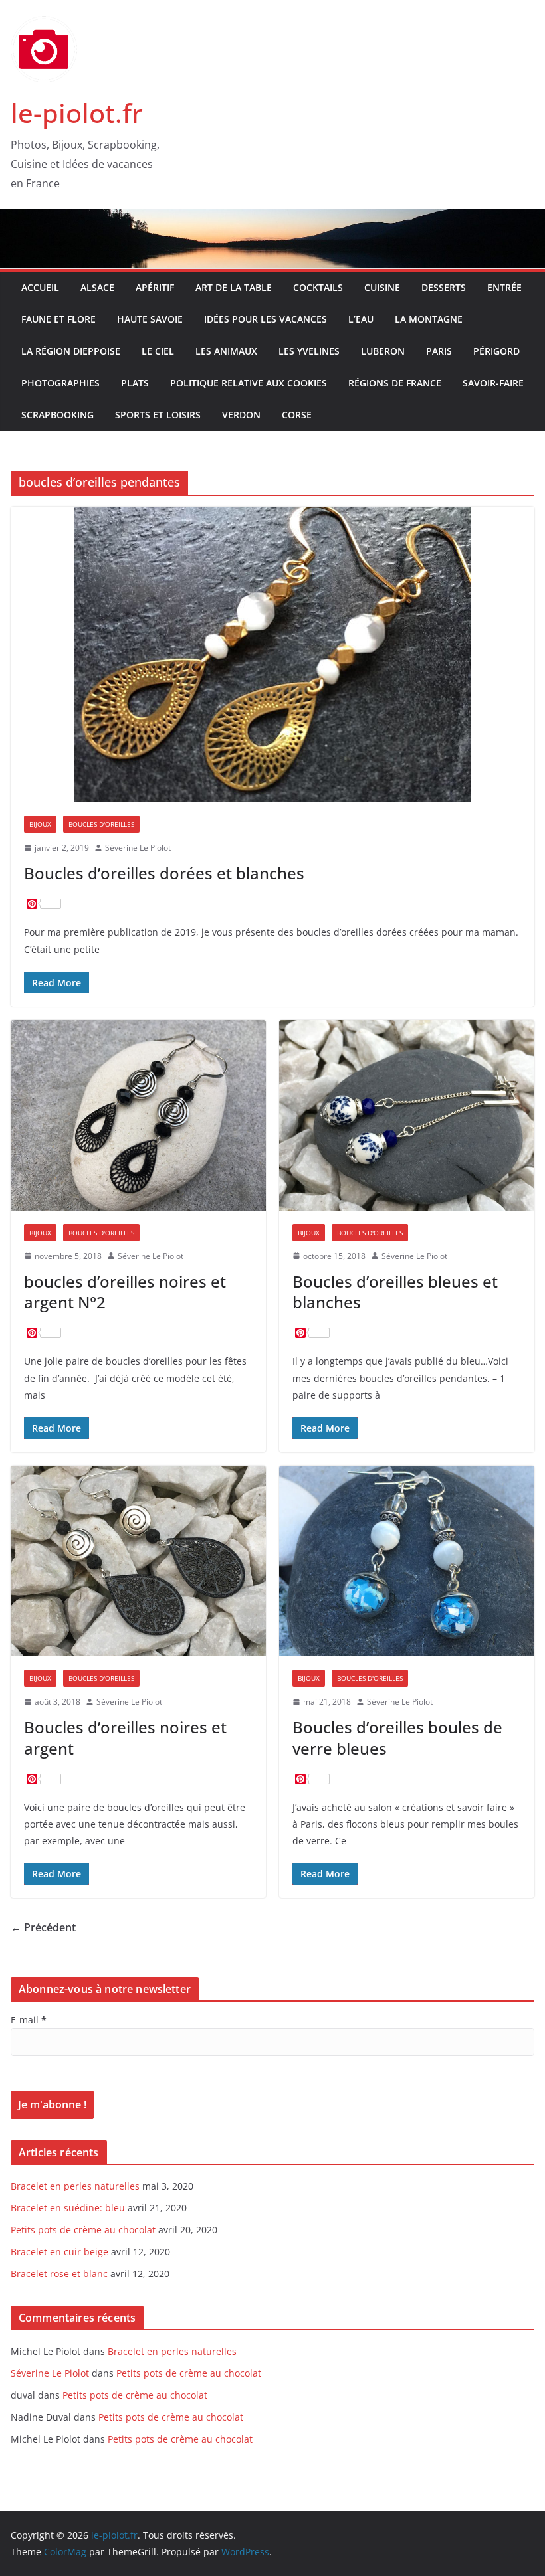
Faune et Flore (58, 319)
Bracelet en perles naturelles (75, 2186)
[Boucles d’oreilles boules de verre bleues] (407, 1561)
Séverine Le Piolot (138, 848)
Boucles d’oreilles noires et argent (125, 1737)
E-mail (29, 2020)
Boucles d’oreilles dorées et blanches (164, 873)
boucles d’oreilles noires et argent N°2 (125, 1292)
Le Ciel (158, 351)
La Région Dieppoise (71, 351)
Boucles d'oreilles (101, 824)
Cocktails (318, 287)
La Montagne (429, 319)
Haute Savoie (150, 319)
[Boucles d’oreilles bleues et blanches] (407, 1115)
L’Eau (361, 319)
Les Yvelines (309, 351)
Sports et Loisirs (158, 415)
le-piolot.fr (77, 113)
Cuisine (382, 287)
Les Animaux (226, 351)
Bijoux (40, 824)
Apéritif (155, 287)
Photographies (60, 383)
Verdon (241, 415)
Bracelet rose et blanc (59, 2274)
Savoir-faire (493, 383)
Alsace (97, 287)
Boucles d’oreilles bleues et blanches (395, 1292)
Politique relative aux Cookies (249, 383)
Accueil (40, 287)
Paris (439, 351)
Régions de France (395, 383)
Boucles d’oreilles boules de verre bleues (397, 1737)
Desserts (444, 287)
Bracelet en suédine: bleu (68, 2208)
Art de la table (234, 287)
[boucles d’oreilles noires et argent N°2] (138, 1115)
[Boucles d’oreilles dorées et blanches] (272, 654)
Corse (297, 415)
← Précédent (43, 1927)
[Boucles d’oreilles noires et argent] (138, 1561)
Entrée (504, 287)
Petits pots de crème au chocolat (83, 2230)
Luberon (383, 351)
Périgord (496, 351)
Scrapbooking (57, 415)
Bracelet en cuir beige (59, 2252)
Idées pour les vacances (266, 319)
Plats (135, 383)
